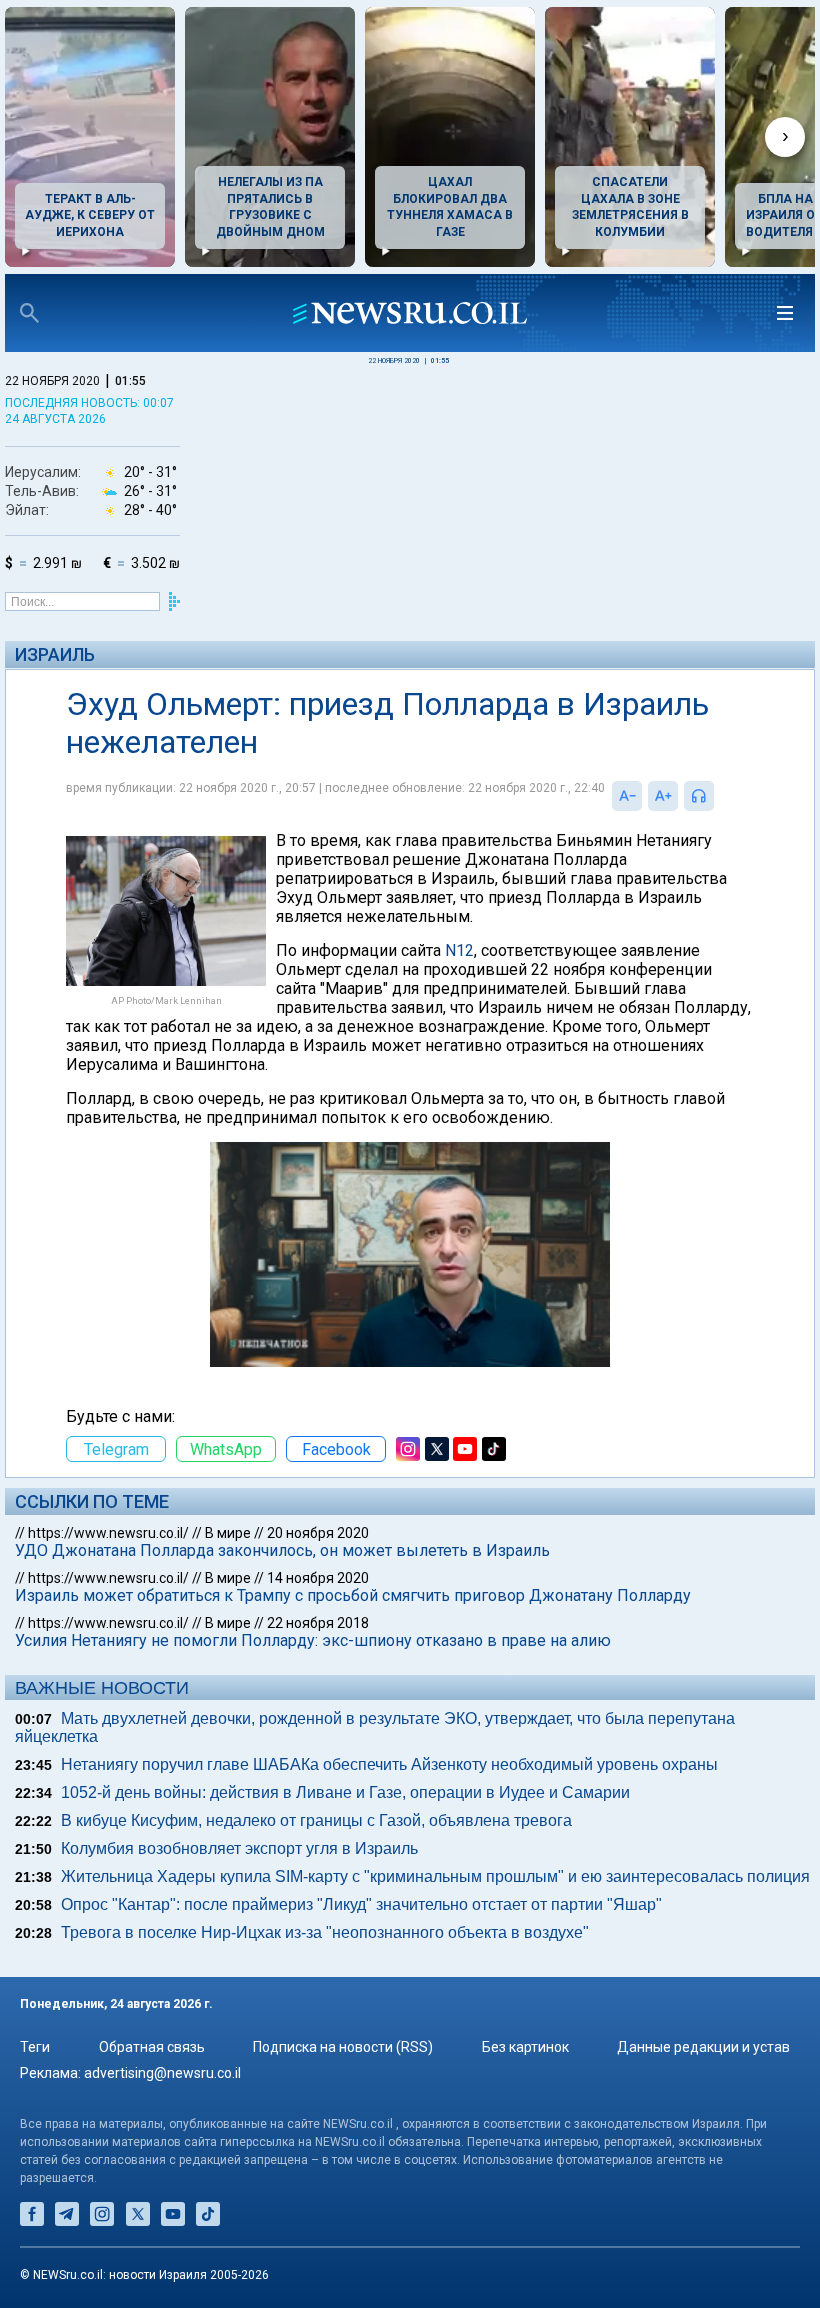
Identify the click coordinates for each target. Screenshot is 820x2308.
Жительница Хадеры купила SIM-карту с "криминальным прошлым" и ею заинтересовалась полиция (435, 1876)
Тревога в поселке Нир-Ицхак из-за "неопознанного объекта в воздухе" (325, 1932)
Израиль (55, 654)
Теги (35, 2047)
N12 (459, 950)
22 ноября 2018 (318, 1623)
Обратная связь (152, 2047)
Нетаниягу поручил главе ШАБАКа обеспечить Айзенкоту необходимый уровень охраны (389, 1764)
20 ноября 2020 (318, 1533)
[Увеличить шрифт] (663, 796)
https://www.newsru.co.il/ (108, 1533)
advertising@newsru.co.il (162, 2073)
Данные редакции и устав (703, 2047)
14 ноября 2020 (318, 1578)
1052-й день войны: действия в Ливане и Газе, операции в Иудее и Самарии (345, 1792)
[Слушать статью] (719, 796)
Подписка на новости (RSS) (343, 2047)
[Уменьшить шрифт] (627, 796)
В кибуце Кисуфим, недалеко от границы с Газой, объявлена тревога (316, 1820)
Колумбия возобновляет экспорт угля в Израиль (239, 1848)
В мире (228, 1533)
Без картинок (525, 2047)
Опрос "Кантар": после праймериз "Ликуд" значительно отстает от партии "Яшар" (361, 1904)
